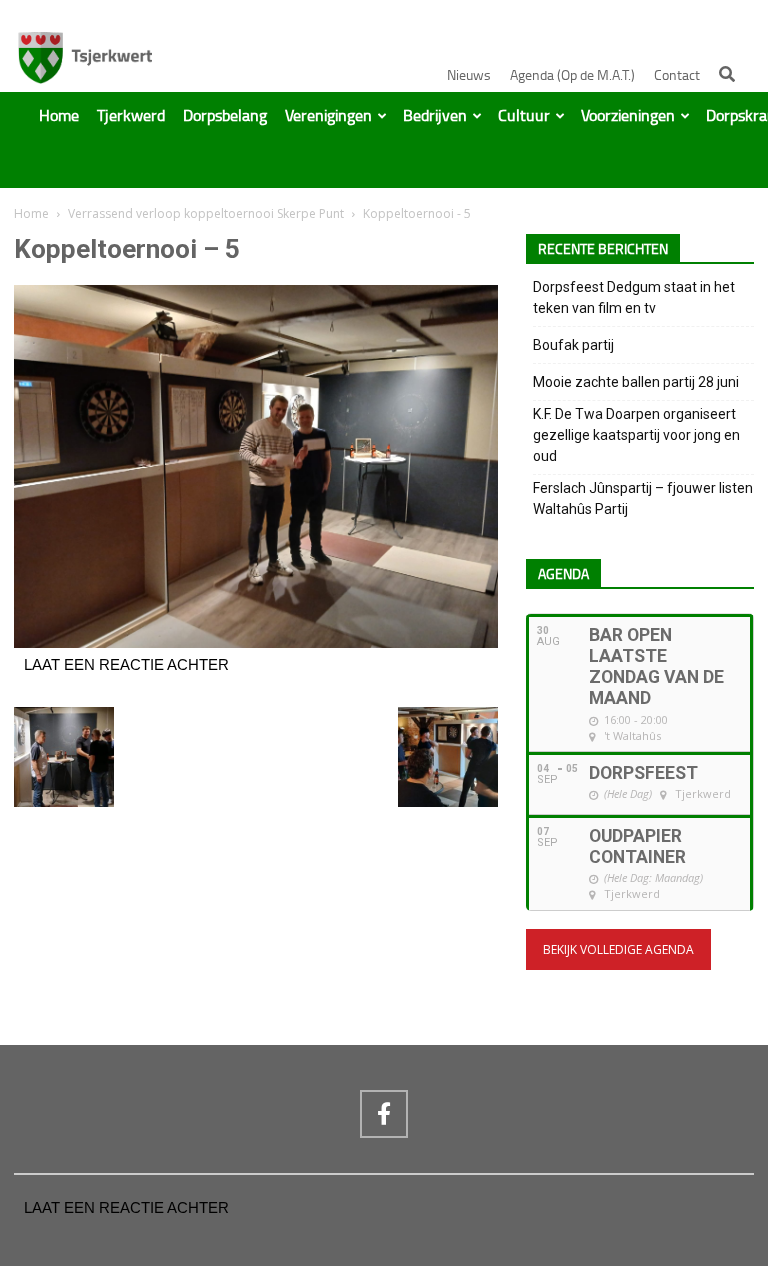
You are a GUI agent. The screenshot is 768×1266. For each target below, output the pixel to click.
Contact (677, 75)
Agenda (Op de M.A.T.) (572, 75)
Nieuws (469, 75)
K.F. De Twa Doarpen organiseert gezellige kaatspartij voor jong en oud (636, 435)
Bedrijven (435, 116)
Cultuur (524, 116)
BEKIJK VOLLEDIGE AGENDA (618, 949)
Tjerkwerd (131, 116)
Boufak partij (573, 345)
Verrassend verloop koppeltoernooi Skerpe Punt (206, 213)
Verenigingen (328, 116)
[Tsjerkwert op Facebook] (384, 1114)
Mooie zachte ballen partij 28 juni (636, 382)
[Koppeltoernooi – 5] (256, 643)
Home (59, 116)
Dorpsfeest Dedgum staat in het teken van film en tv (634, 297)
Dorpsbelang (225, 116)
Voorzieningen (628, 116)
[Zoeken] (727, 74)
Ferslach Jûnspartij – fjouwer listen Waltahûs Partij (643, 498)
